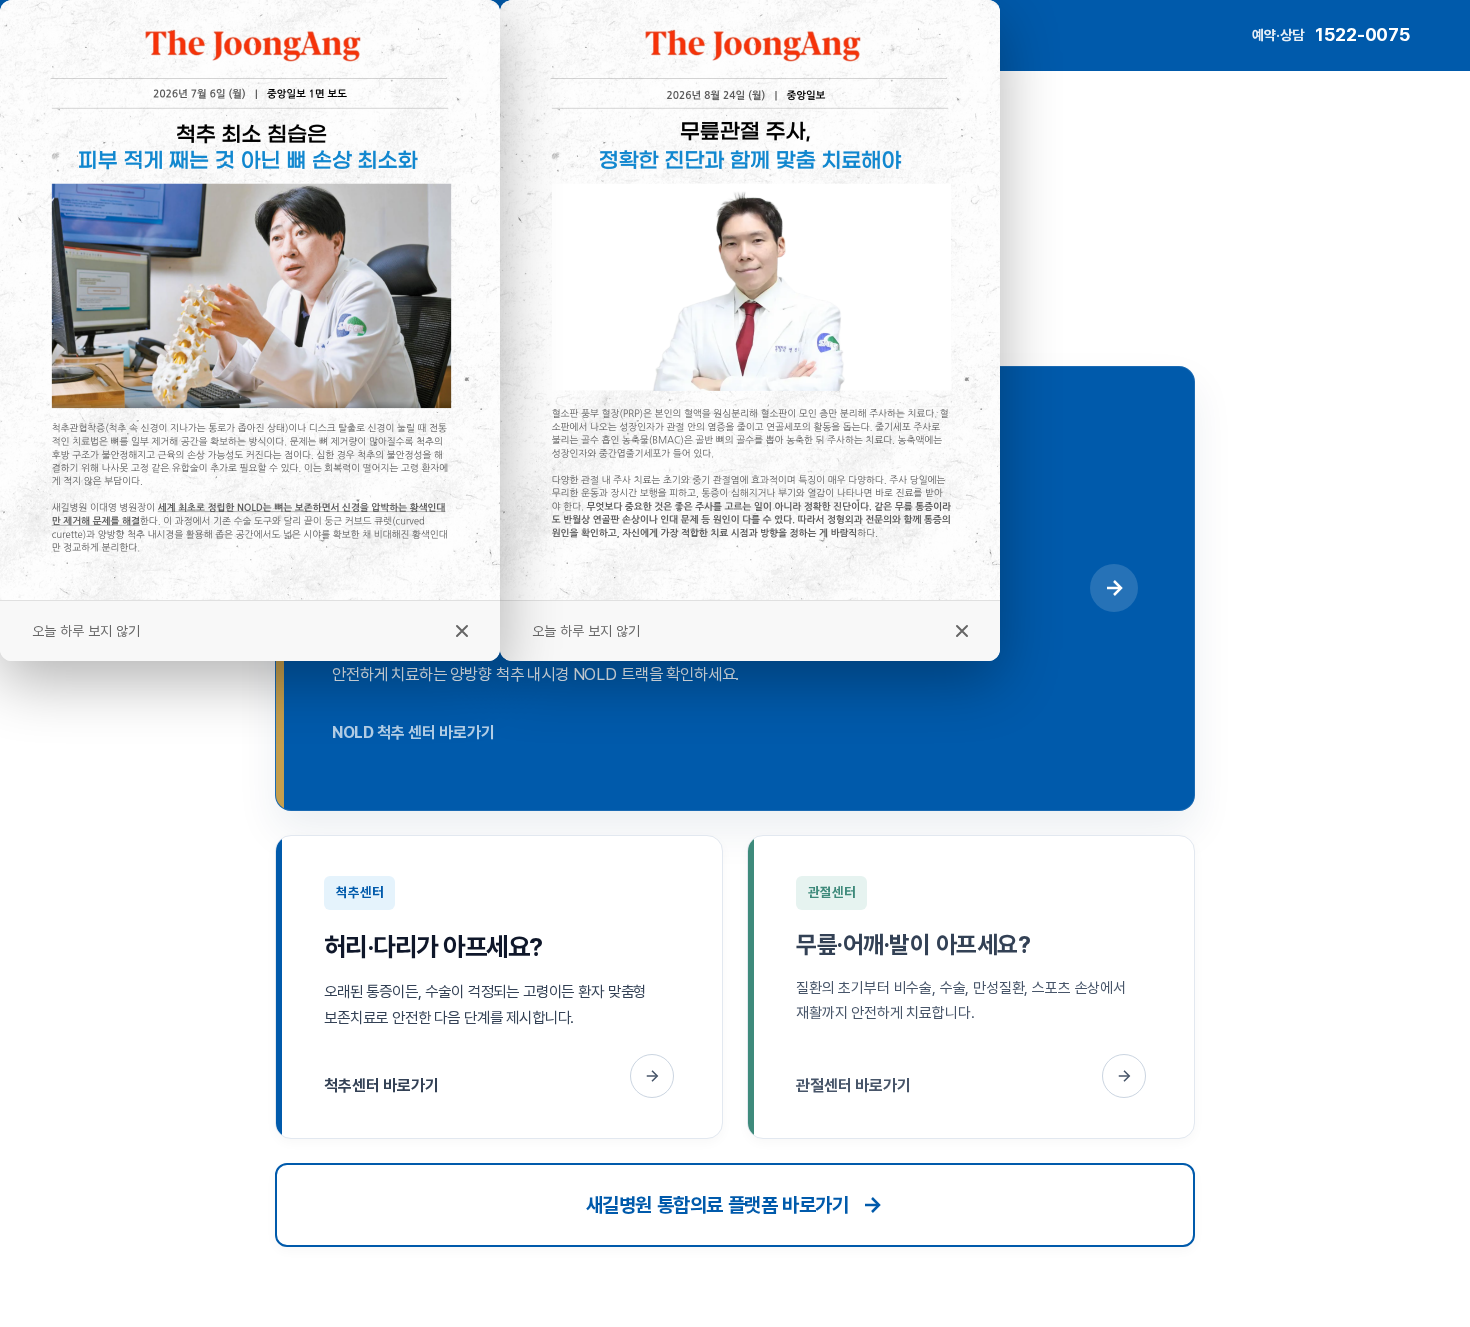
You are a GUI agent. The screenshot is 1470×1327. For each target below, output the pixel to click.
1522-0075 (1362, 34)
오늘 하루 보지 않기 (586, 631)
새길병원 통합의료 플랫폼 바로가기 (717, 1205)
